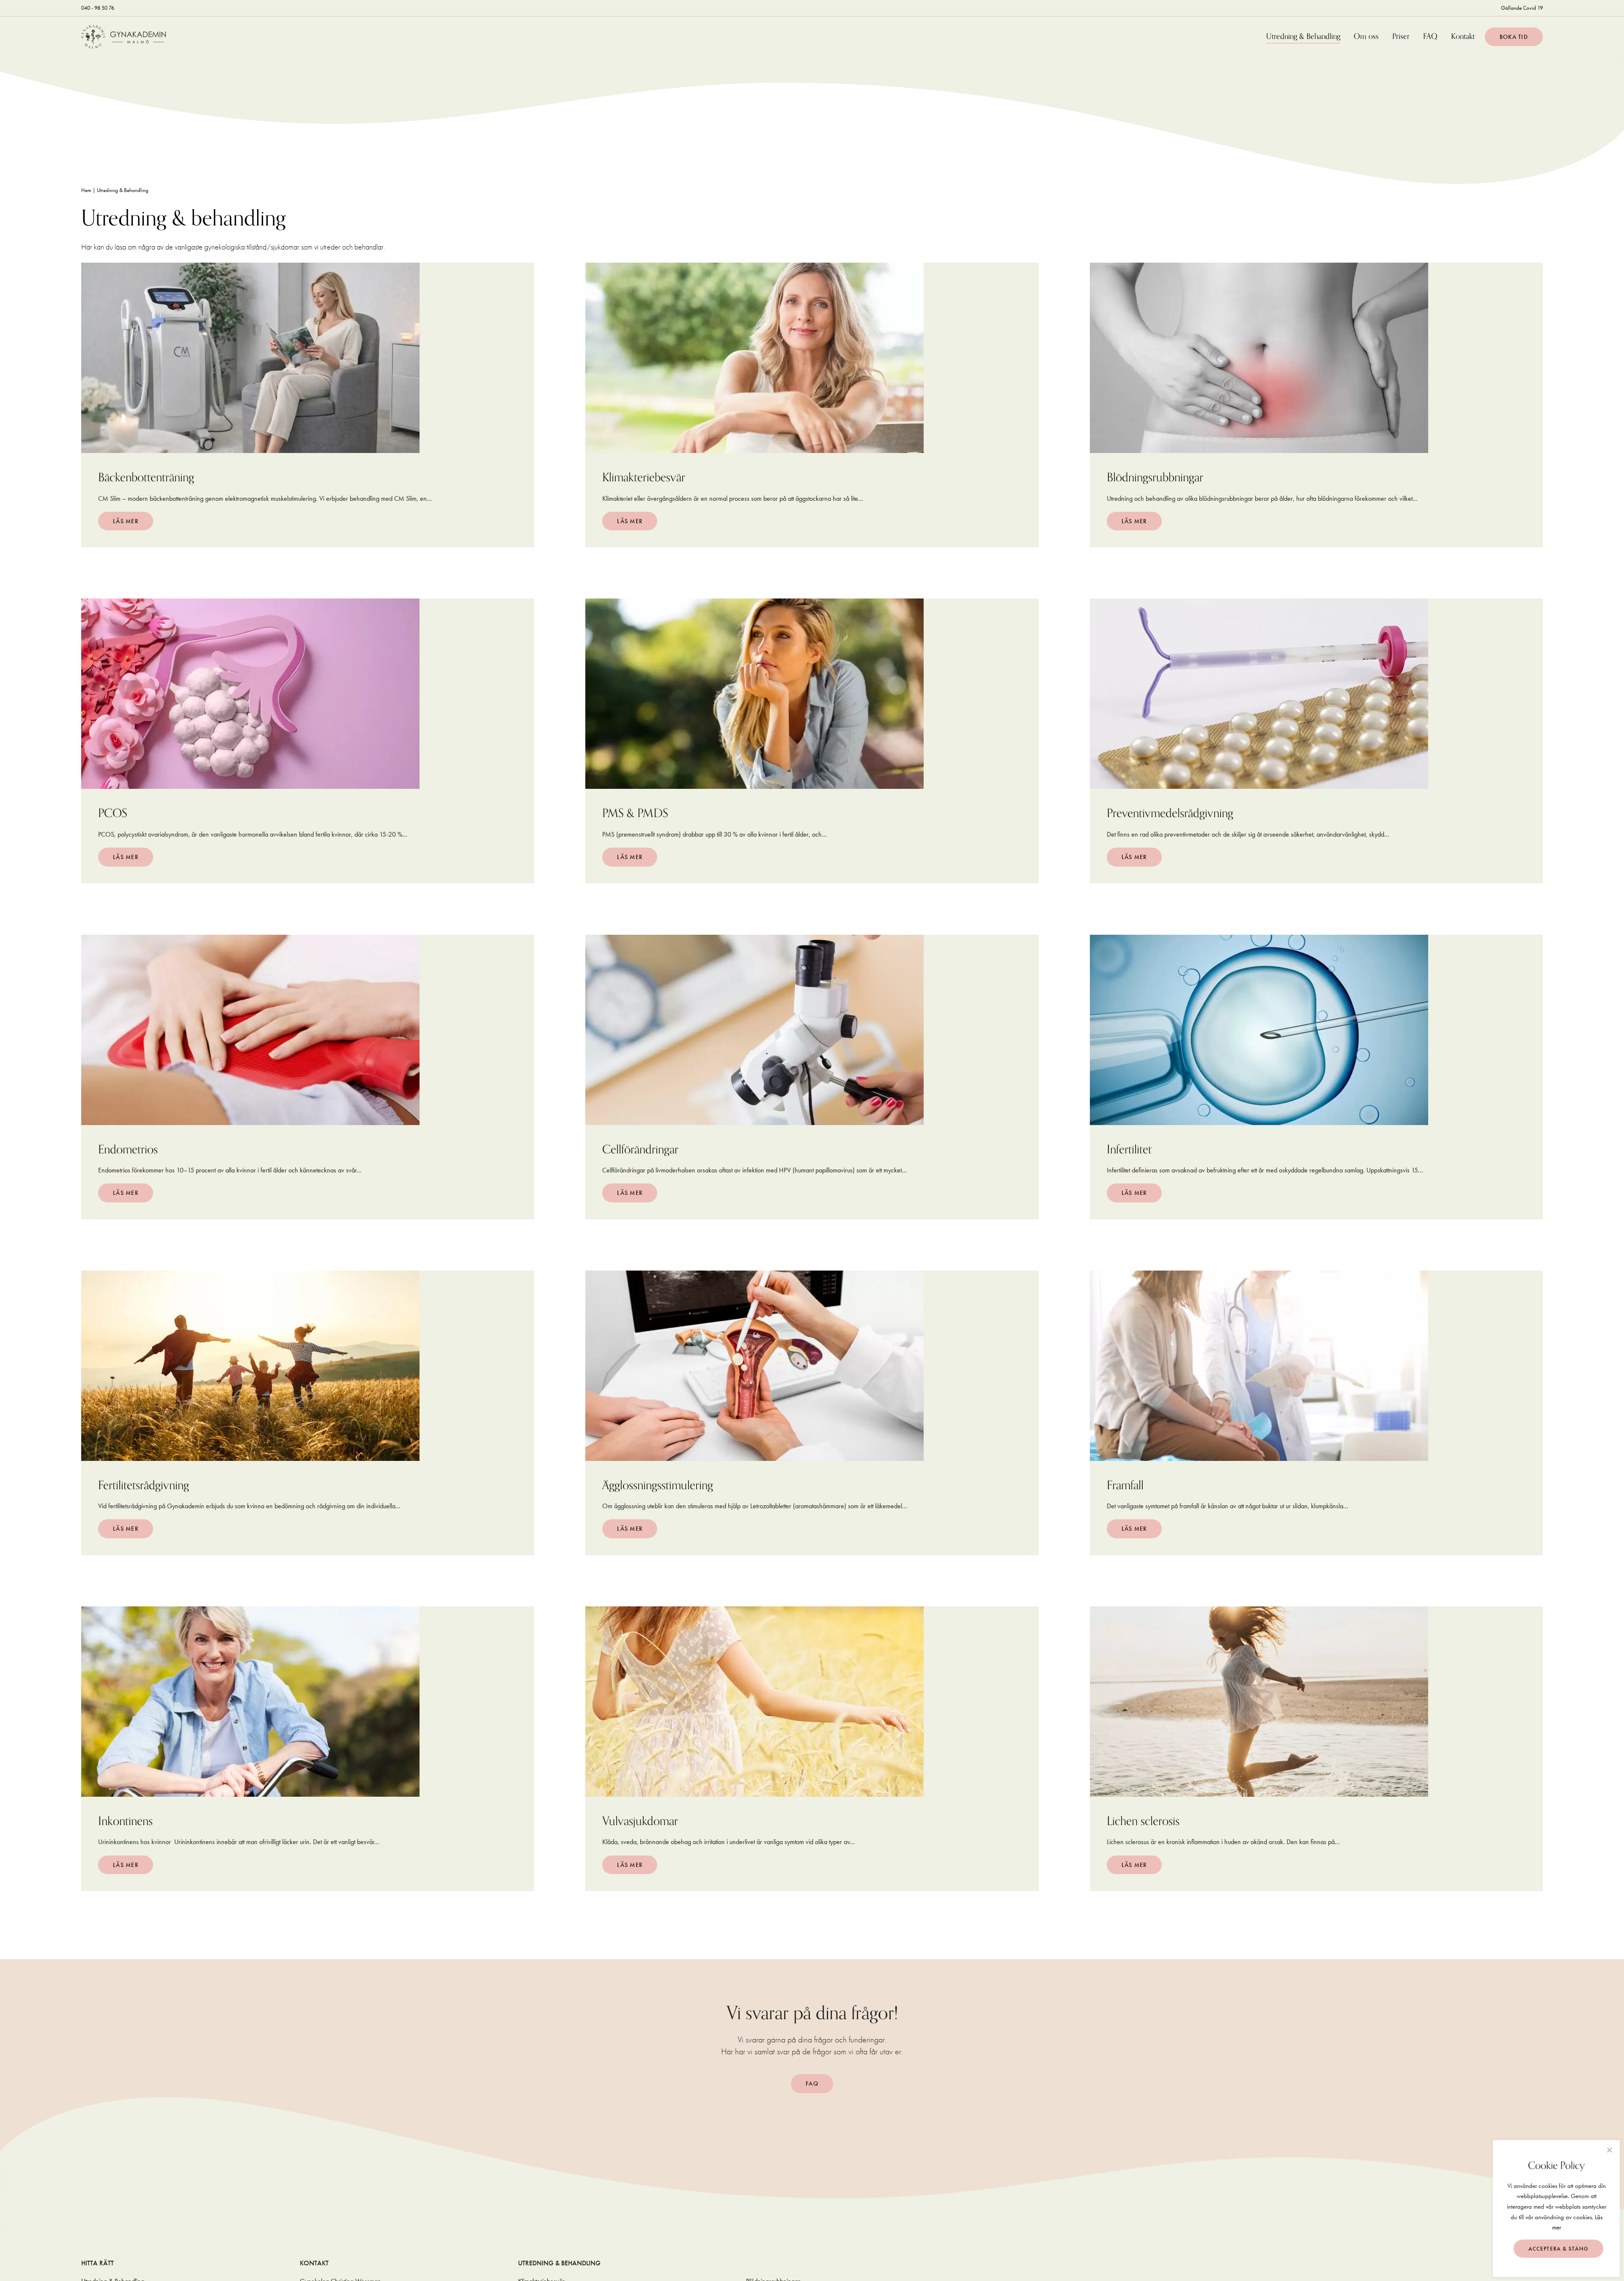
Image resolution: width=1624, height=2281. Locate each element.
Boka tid (1514, 37)
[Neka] (1609, 2150)
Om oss (1366, 37)
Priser (1401, 37)
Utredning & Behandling (1303, 37)
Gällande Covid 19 (1522, 8)
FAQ (1430, 37)
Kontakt (1463, 37)
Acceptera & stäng (1559, 2249)
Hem (86, 190)
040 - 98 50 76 (98, 8)
